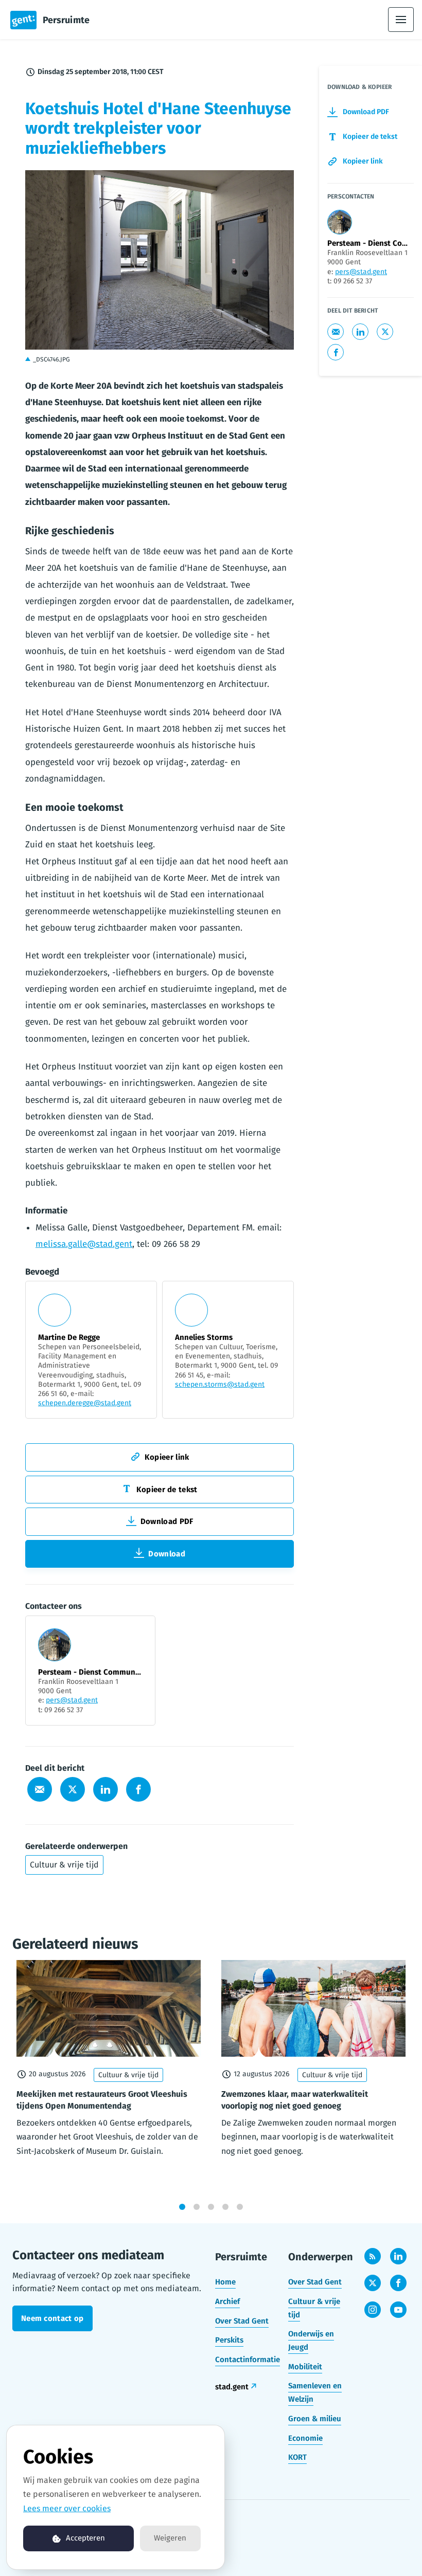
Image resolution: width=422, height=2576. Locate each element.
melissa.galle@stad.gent (84, 1244)
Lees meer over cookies (67, 2508)
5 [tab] (240, 2207)
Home (225, 2282)
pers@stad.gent (72, 1700)
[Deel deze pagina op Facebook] (138, 1789)
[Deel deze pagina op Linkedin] (105, 1789)
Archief (227, 2301)
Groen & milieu (315, 2419)
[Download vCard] (137, 1633)
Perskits (229, 2340)
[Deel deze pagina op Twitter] (73, 1789)
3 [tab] (211, 2207)
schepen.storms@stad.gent (220, 1384)
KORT (297, 2457)
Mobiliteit (305, 2367)
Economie (305, 2438)
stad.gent (232, 2387)
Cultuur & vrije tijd (64, 1865)
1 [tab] (182, 2207)
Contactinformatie (248, 2360)
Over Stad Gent (242, 2321)
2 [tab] (197, 2207)
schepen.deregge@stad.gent (85, 1403)
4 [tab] (225, 2207)
